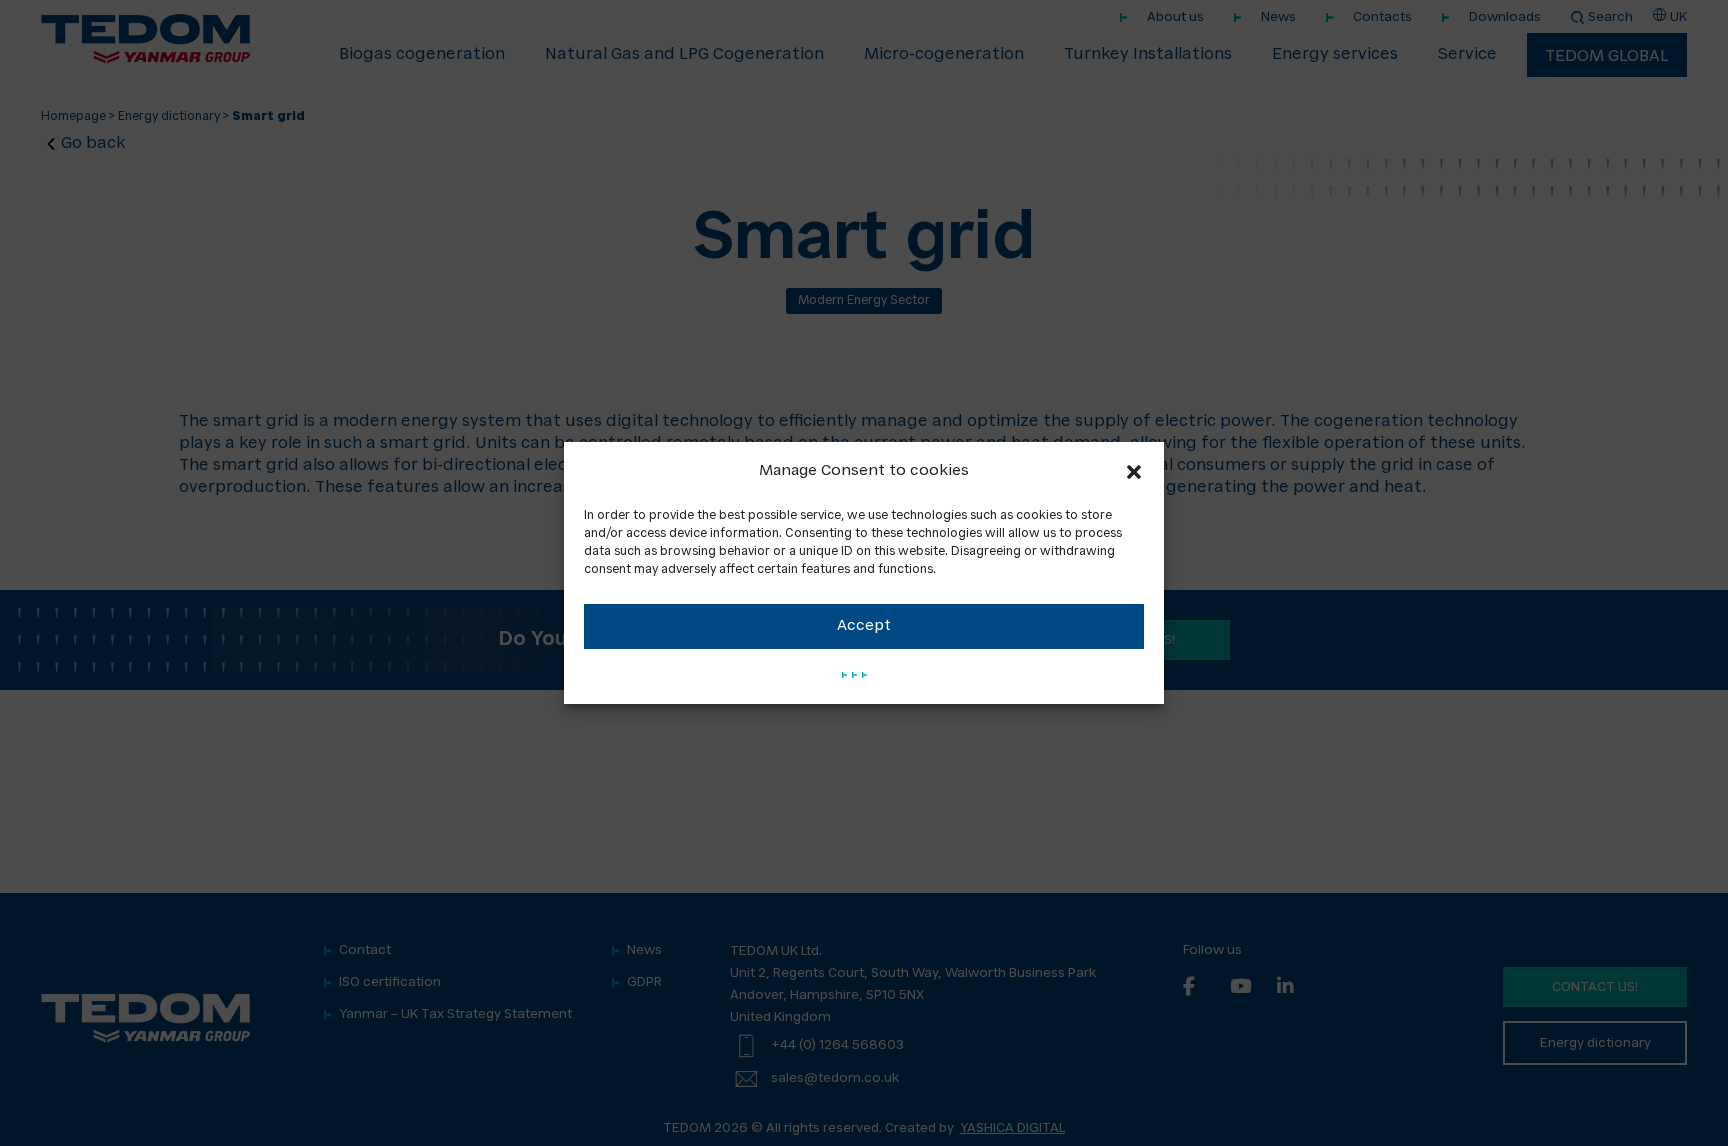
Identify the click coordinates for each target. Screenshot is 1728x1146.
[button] (1134, 472)
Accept (864, 626)
